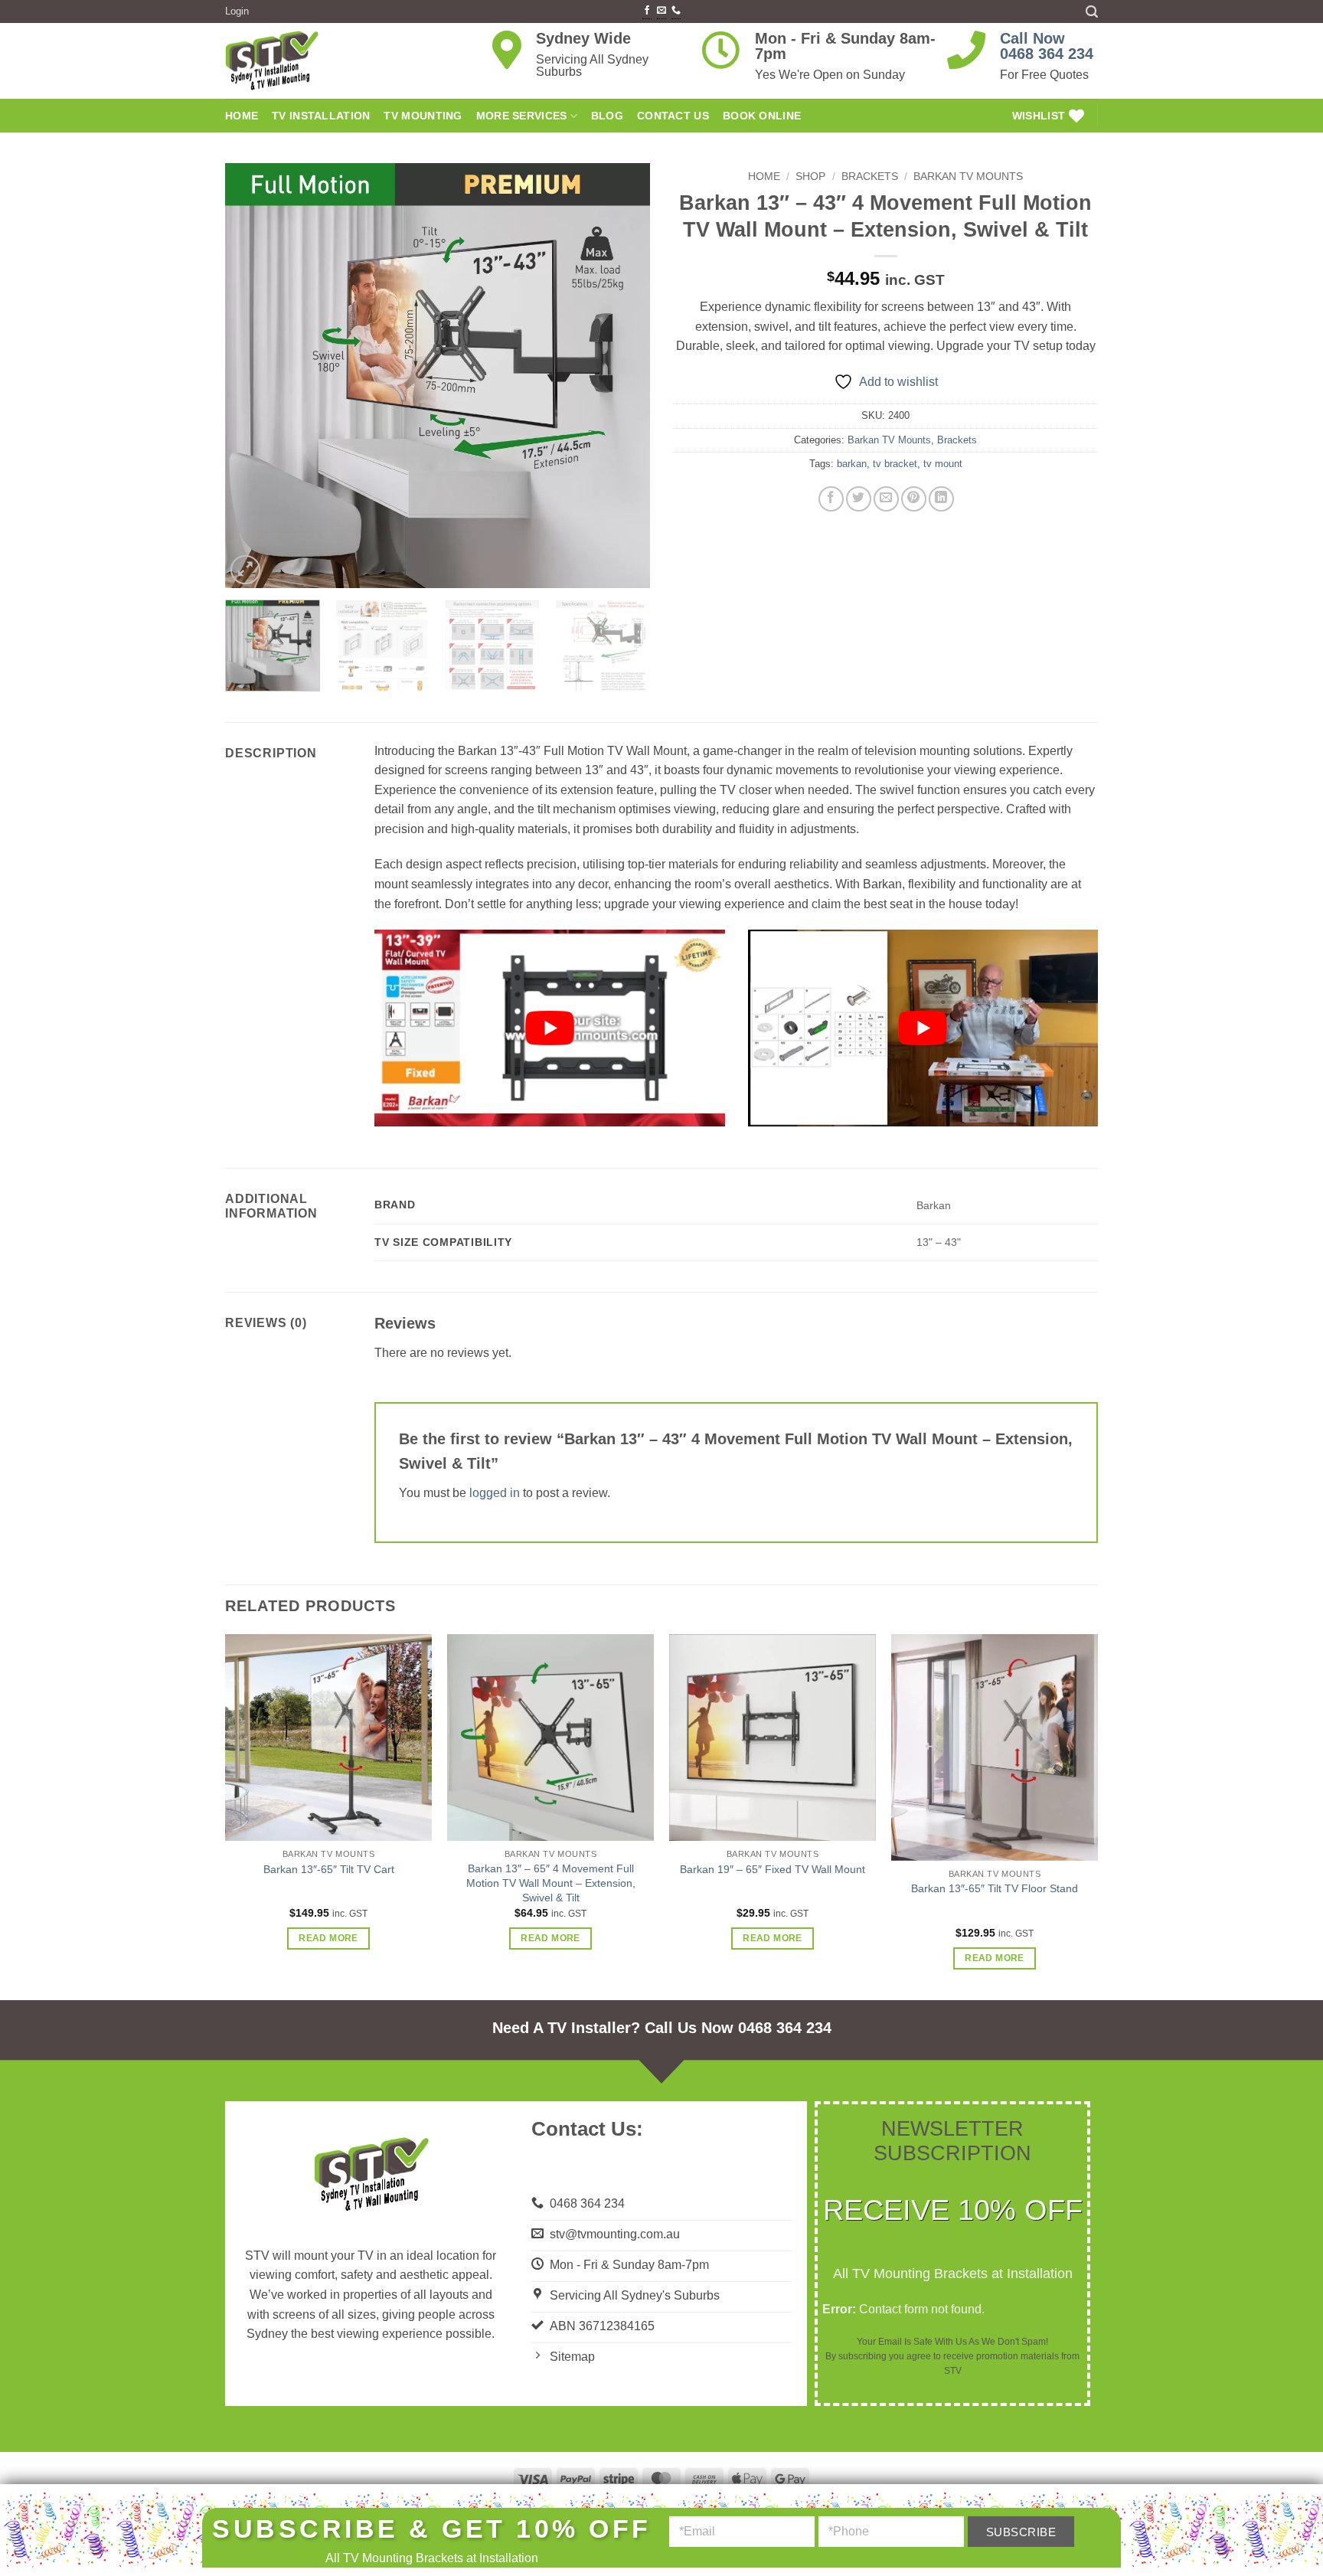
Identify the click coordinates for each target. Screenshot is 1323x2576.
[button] (1299, 2511)
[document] (661, 1288)
